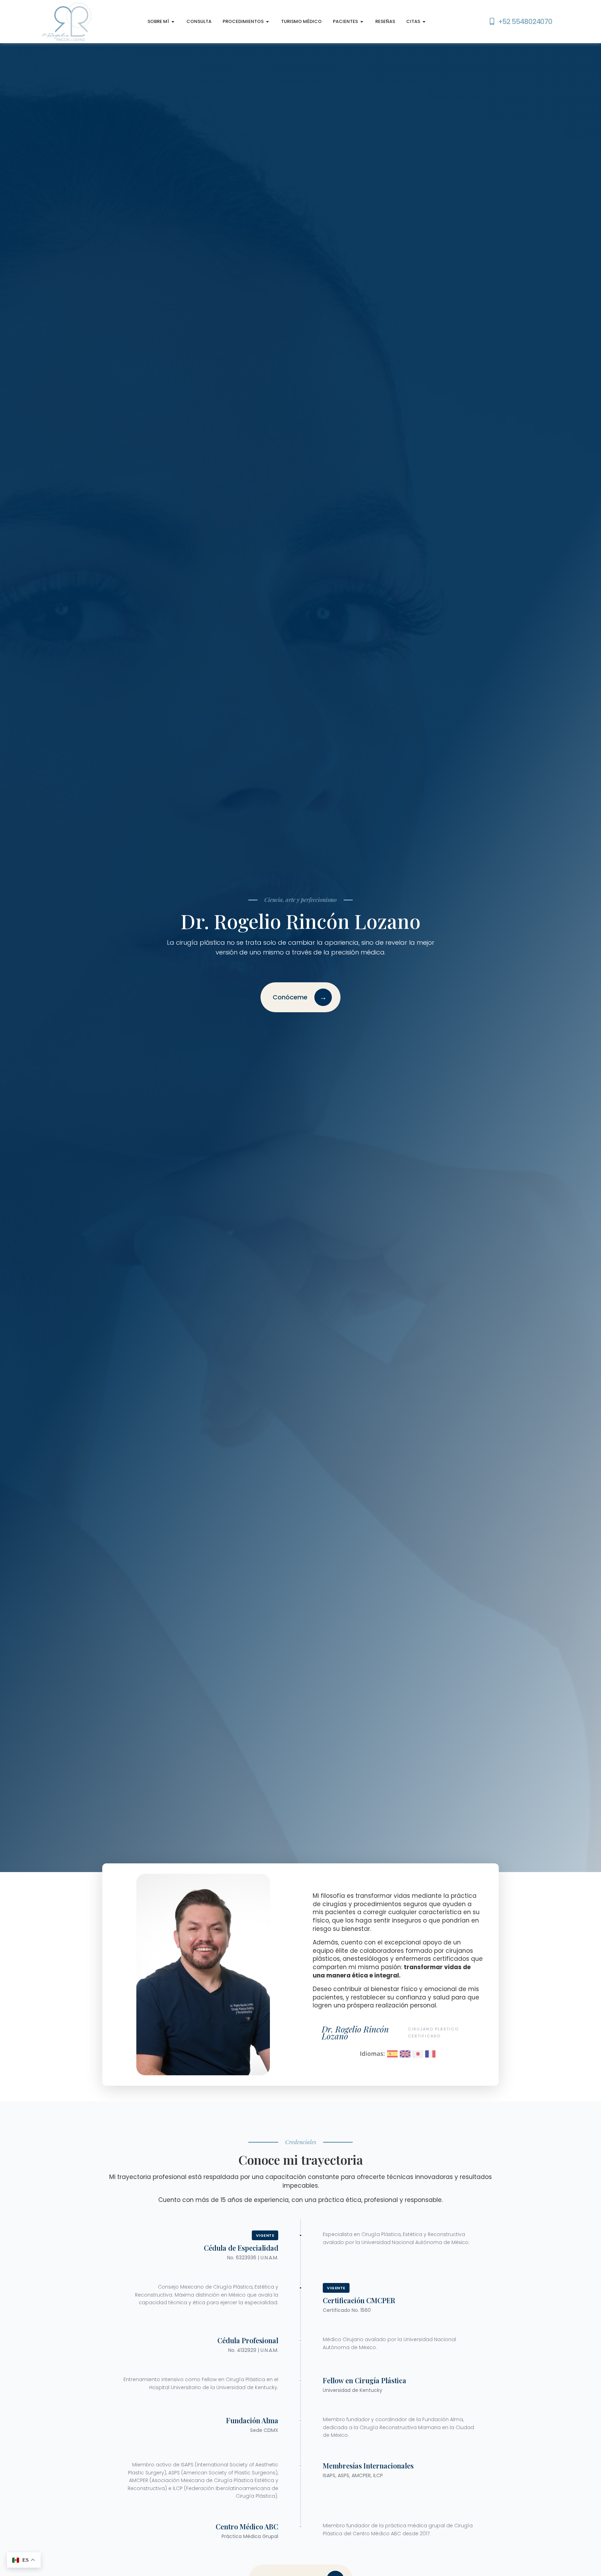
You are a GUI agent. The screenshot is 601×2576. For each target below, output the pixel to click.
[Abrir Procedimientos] (268, 22)
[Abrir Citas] (424, 22)
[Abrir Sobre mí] (173, 22)
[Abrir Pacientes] (362, 22)
